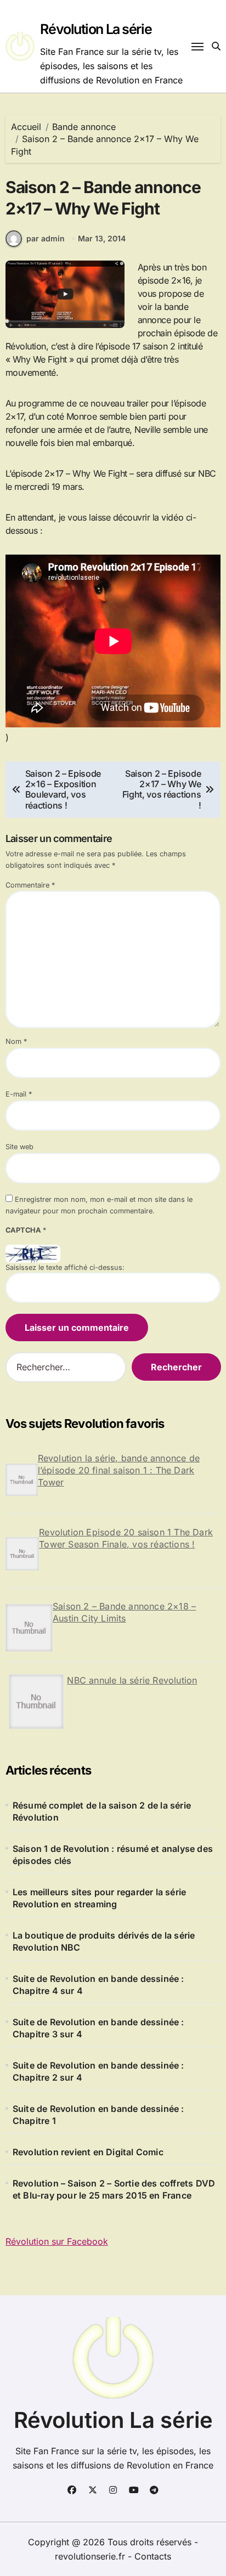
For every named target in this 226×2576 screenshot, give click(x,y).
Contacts (153, 2556)
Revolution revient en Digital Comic (88, 2152)
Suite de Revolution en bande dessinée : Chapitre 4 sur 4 (98, 1985)
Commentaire (30, 885)
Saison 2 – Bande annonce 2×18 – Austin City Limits (124, 1612)
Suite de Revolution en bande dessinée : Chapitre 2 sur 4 (98, 2071)
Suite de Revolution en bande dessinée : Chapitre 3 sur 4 (98, 2028)
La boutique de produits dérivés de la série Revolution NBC (104, 1941)
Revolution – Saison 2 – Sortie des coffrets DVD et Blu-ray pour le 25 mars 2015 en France (114, 2189)
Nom (16, 1041)
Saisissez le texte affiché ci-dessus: (65, 1267)
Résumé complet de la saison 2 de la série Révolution (102, 1811)
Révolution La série (96, 29)
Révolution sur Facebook (57, 2241)
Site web (19, 1147)
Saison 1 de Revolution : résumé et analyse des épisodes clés (113, 1855)
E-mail (19, 1094)
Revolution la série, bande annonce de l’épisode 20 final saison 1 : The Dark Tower (119, 1470)
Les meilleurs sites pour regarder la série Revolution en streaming (99, 1898)
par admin (46, 238)
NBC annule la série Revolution (132, 1680)
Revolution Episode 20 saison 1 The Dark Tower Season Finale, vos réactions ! (126, 1538)
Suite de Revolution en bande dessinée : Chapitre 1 (98, 2115)
